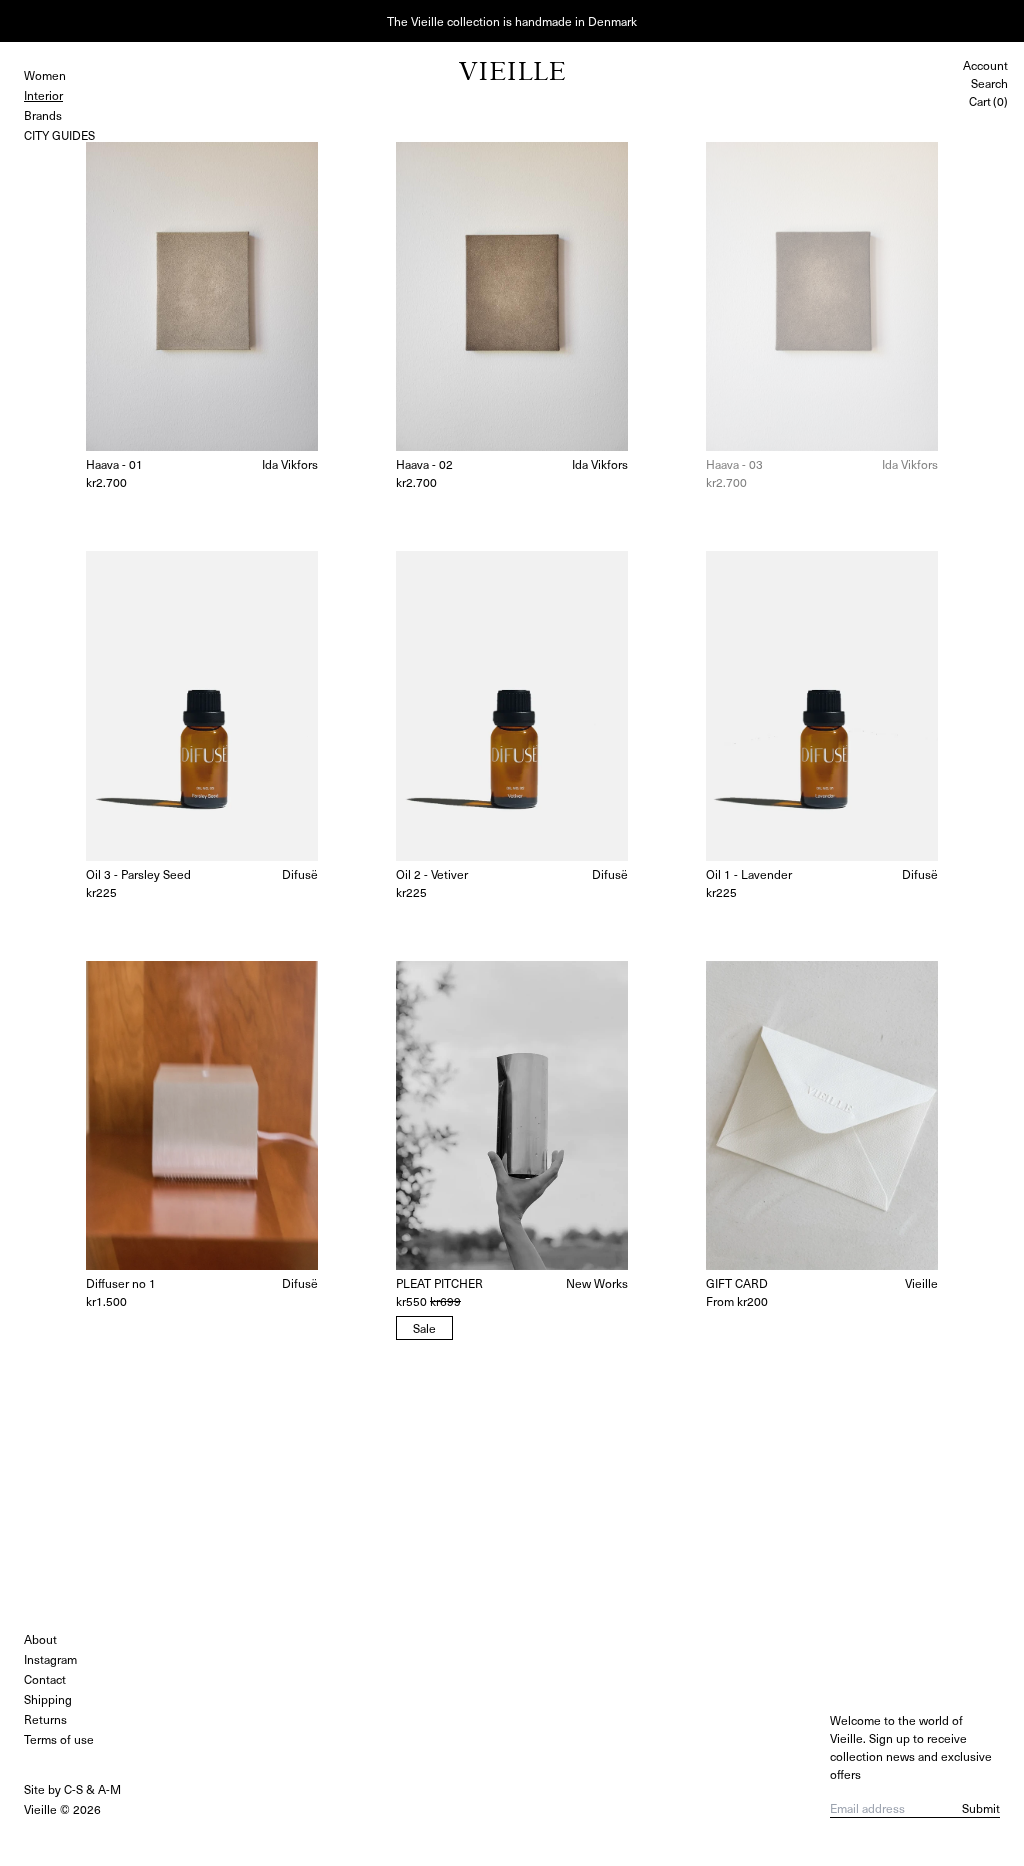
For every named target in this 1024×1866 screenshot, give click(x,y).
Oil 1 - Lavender (749, 874)
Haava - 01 (114, 464)
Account (985, 65)
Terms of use (59, 1739)
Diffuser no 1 (121, 1283)
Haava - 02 (424, 464)
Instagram (50, 1659)
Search (989, 83)
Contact (45, 1679)
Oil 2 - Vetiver (432, 874)
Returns (45, 1719)
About (40, 1639)
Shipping (48, 1699)
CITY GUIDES (59, 135)
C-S (73, 1789)
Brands (43, 115)
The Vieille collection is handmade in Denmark (512, 21)
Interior (43, 95)
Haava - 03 (734, 464)
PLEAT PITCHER (439, 1283)
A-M (109, 1789)
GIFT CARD (737, 1283)
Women (45, 75)
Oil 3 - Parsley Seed (138, 874)
